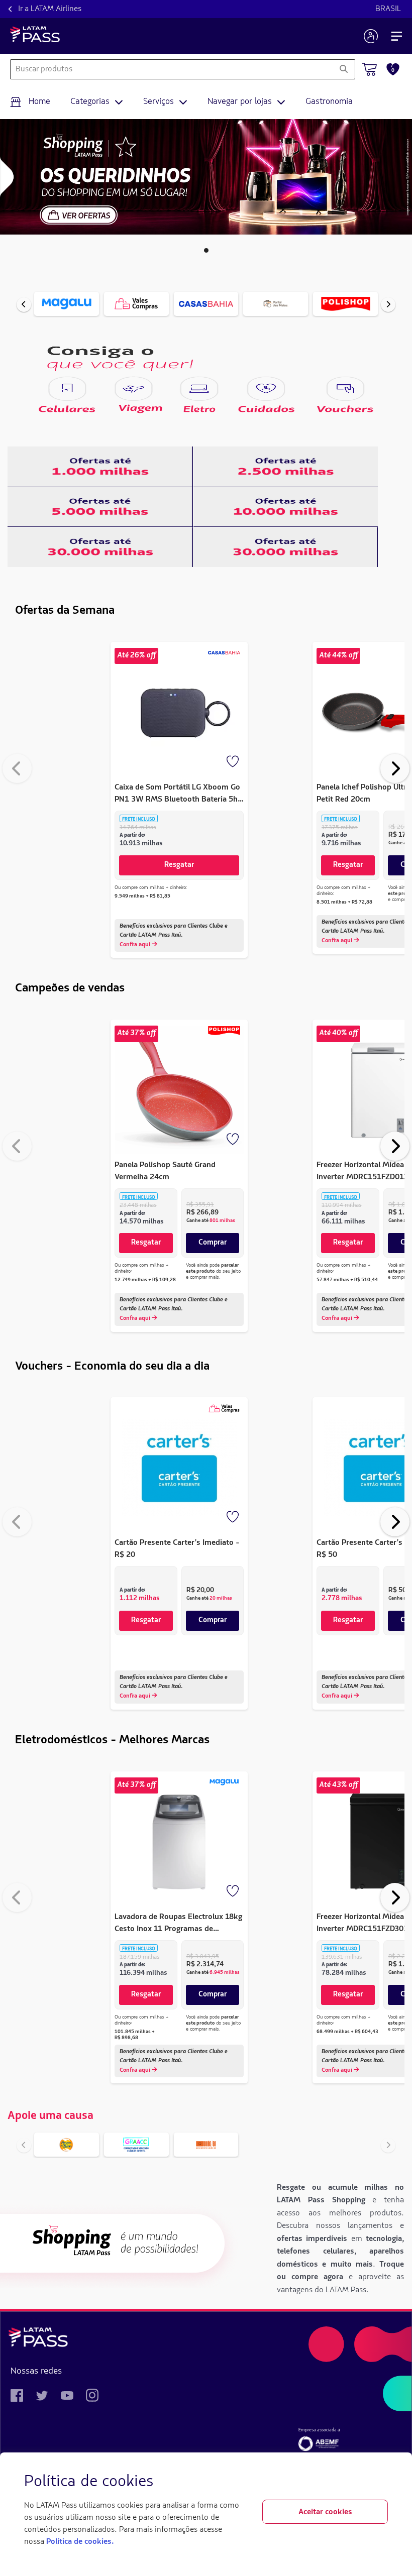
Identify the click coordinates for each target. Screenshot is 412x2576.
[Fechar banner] (380, 2482)
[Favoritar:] (234, 762)
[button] (206, 250)
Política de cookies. (80, 2542)
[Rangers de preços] (100, 467)
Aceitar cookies (325, 2512)
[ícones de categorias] (67, 389)
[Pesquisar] (343, 69)
